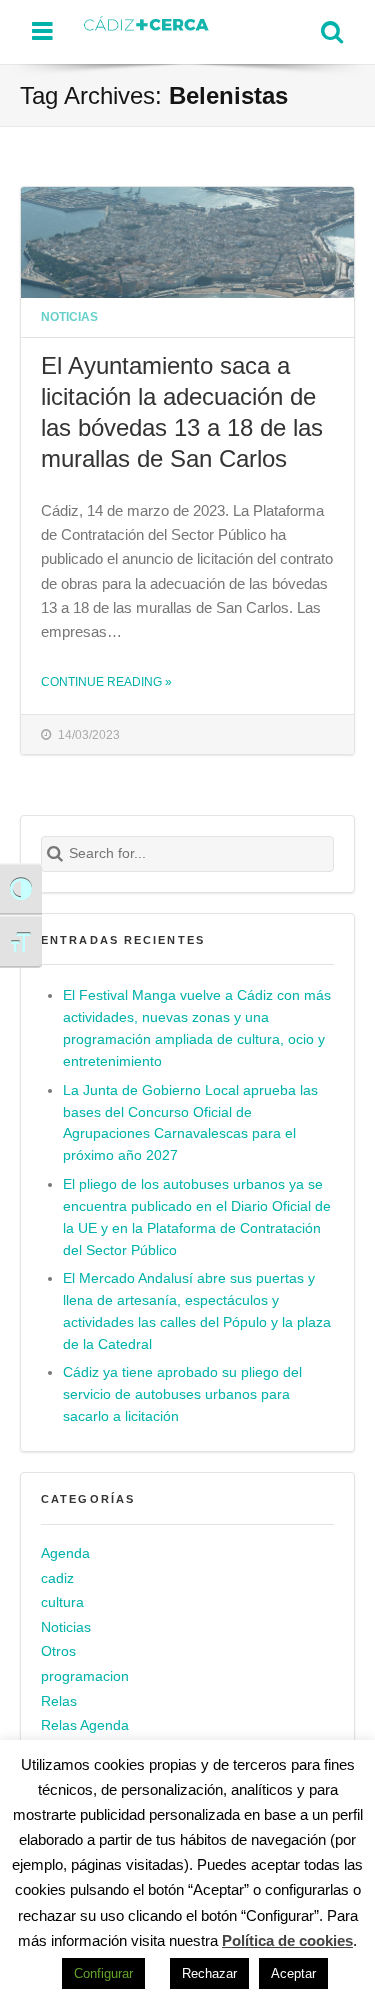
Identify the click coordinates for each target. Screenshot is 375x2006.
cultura (62, 1602)
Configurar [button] (103, 1973)
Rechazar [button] (209, 1973)
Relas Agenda (85, 1725)
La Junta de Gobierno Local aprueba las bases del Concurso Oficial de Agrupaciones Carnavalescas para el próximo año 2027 (190, 1123)
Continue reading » (106, 681)
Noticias (69, 316)
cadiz (57, 1578)
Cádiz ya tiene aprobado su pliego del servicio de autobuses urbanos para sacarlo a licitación (182, 1394)
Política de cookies (287, 1940)
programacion (85, 1676)
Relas (59, 1701)
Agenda (65, 1553)
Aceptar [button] (293, 1973)
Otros (58, 1652)
